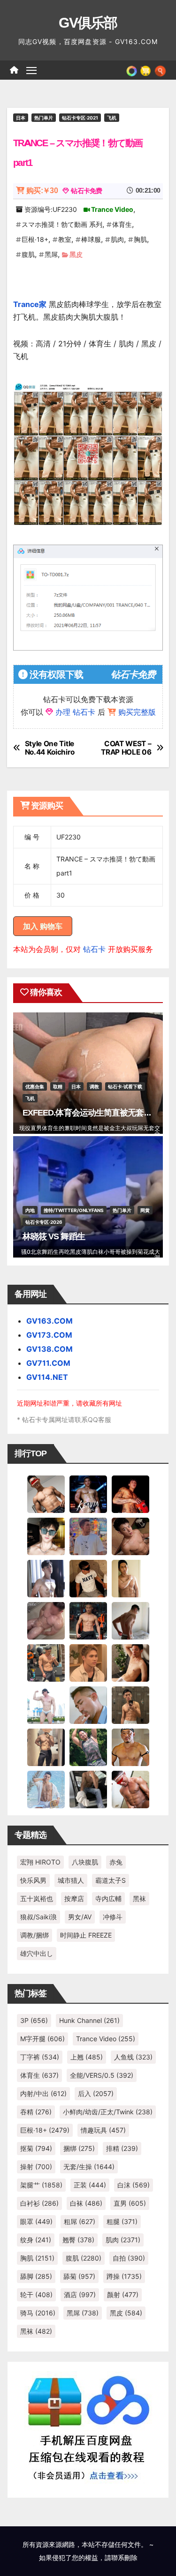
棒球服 (91, 239)
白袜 (86, 2203)
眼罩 (36, 2221)
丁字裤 (40, 2057)
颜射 (123, 2295)
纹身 (36, 2240)
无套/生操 (89, 2167)
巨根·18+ (35, 239)
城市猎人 (71, 1880)
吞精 (36, 2112)
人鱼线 (133, 2057)
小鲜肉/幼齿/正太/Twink (108, 2112)
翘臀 (78, 2240)
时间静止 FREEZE (86, 1935)
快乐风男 (33, 1880)
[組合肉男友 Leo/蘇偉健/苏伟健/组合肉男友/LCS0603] (88, 1536)
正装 (90, 2185)
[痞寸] (88, 1620)
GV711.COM (48, 1363)
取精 (58, 1086)
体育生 (122, 224)
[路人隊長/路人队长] (46, 1747)
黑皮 (76, 254)
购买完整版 (137, 712)
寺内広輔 (108, 1898)
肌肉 (117, 239)
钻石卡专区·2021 (80, 118)
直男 (130, 2203)
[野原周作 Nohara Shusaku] (130, 1747)
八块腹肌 (85, 1862)
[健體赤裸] (46, 1705)
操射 (36, 2167)
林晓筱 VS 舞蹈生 (54, 1236)
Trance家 (30, 304)
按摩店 (74, 1898)
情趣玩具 (103, 2130)
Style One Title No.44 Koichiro (50, 748)
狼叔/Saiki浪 (38, 1917)
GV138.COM (50, 1349)
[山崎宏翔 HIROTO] (46, 1494)
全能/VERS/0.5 (102, 2075)
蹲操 (124, 2276)
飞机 (112, 118)
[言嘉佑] (46, 1578)
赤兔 (116, 1862)
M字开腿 (42, 2039)
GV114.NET (47, 1377)
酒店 (80, 2295)
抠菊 (36, 2148)
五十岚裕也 (37, 1898)
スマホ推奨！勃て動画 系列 (62, 224)
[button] (160, 70)
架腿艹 (41, 2185)
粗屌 (80, 2221)
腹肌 (28, 254)
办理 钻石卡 (75, 712)
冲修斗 (113, 1917)
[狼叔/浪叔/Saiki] (46, 1536)
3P (34, 2020)
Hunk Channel (89, 2020)
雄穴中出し (37, 1953)
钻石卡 (94, 949)
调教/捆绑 (34, 1935)
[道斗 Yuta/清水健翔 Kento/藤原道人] (88, 1662)
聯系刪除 (124, 2557)
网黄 (145, 1210)
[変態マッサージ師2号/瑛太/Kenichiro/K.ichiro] (130, 1578)
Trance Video (112, 209)
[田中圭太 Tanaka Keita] (130, 1662)
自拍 (129, 2258)
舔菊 (79, 2276)
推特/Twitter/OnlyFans (74, 1210)
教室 (65, 239)
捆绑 (79, 2148)
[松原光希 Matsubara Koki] (130, 1536)
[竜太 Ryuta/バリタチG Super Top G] (88, 1578)
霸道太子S (111, 1880)
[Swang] (130, 1494)
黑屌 (51, 254)
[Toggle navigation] (31, 70)
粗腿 (122, 2221)
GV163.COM (50, 1321)
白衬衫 (39, 2203)
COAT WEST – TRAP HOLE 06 (126, 748)
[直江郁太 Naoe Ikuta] (130, 1789)
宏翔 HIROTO (40, 1862)
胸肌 (140, 239)
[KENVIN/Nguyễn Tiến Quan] (88, 1494)
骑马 (38, 2313)
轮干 (36, 2295)
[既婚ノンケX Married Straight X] (46, 1620)
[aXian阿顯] (130, 1705)
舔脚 (36, 2276)
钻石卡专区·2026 (44, 1222)
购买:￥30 (42, 191)
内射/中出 (43, 2093)
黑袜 (139, 1898)
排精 (122, 2148)
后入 (96, 2093)
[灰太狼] (88, 1789)
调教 (94, 1086)
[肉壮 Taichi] (88, 1747)
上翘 (87, 2057)
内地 (30, 1210)
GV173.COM (49, 1335)
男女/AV (80, 1917)
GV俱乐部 (88, 23)
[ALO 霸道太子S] (130, 1620)
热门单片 (44, 118)
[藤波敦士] (46, 1789)
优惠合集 (35, 1086)
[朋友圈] (132, 70)
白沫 (134, 2185)
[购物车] (145, 70)
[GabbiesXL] (88, 1705)
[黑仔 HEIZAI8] (46, 1662)
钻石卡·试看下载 (125, 1086)
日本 (21, 118)
